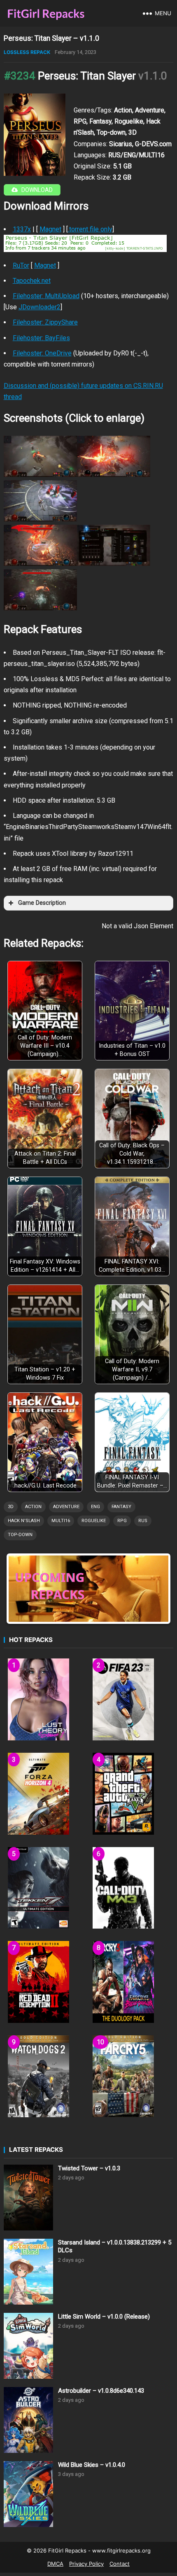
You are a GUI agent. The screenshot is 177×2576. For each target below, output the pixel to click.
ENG (95, 1507)
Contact (120, 2564)
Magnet (50, 229)
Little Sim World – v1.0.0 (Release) (104, 2317)
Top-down (20, 1535)
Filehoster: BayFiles (41, 338)
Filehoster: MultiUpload (46, 296)
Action (33, 1507)
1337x (22, 229)
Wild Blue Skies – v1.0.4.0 (92, 2465)
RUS (143, 1521)
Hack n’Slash (24, 1521)
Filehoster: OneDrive (42, 353)
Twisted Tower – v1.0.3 (89, 2168)
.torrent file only (90, 229)
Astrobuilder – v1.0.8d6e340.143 (101, 2391)
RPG (122, 1521)
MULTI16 (61, 1521)
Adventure (66, 1507)
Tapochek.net (32, 281)
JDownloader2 (40, 307)
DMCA (55, 2564)
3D (11, 1507)
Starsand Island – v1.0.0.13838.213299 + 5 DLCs (115, 2247)
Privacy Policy (86, 2564)
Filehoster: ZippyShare (45, 322)
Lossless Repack (27, 52)
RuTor (21, 265)
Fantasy (121, 1507)
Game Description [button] (42, 903)
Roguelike (94, 1521)
